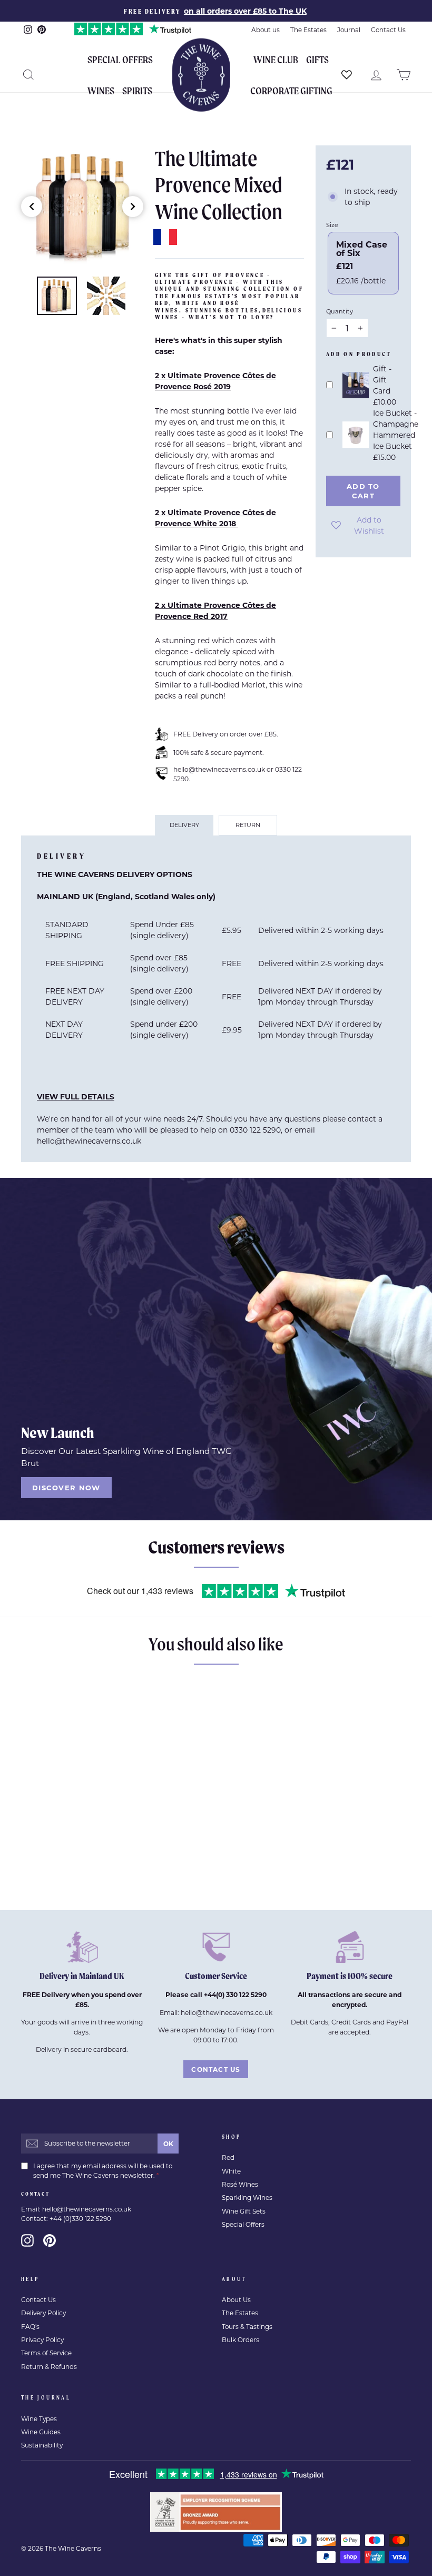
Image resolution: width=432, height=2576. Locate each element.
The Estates (308, 30)
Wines (101, 91)
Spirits (137, 91)
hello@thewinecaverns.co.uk (89, 1141)
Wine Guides (41, 2432)
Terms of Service (46, 2353)
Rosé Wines (240, 2184)
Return (248, 825)
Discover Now (66, 1487)
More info (65, 1885)
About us (266, 30)
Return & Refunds (49, 2367)
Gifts (317, 60)
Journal (349, 30)
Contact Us (388, 30)
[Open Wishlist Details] (347, 75)
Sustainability (42, 2445)
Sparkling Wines (247, 2198)
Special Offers (120, 60)
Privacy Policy (42, 2340)
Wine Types (39, 2419)
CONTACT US (216, 2069)
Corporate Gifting (291, 91)
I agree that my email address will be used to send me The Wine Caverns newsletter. (103, 2171)
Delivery (184, 825)
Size (332, 225)
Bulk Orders (240, 2340)
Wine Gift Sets (244, 2211)
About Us (236, 2300)
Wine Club (276, 60)
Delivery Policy (43, 2313)
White (231, 2171)
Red (228, 2157)
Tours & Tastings (247, 2327)
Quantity (340, 311)
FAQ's (30, 2327)
